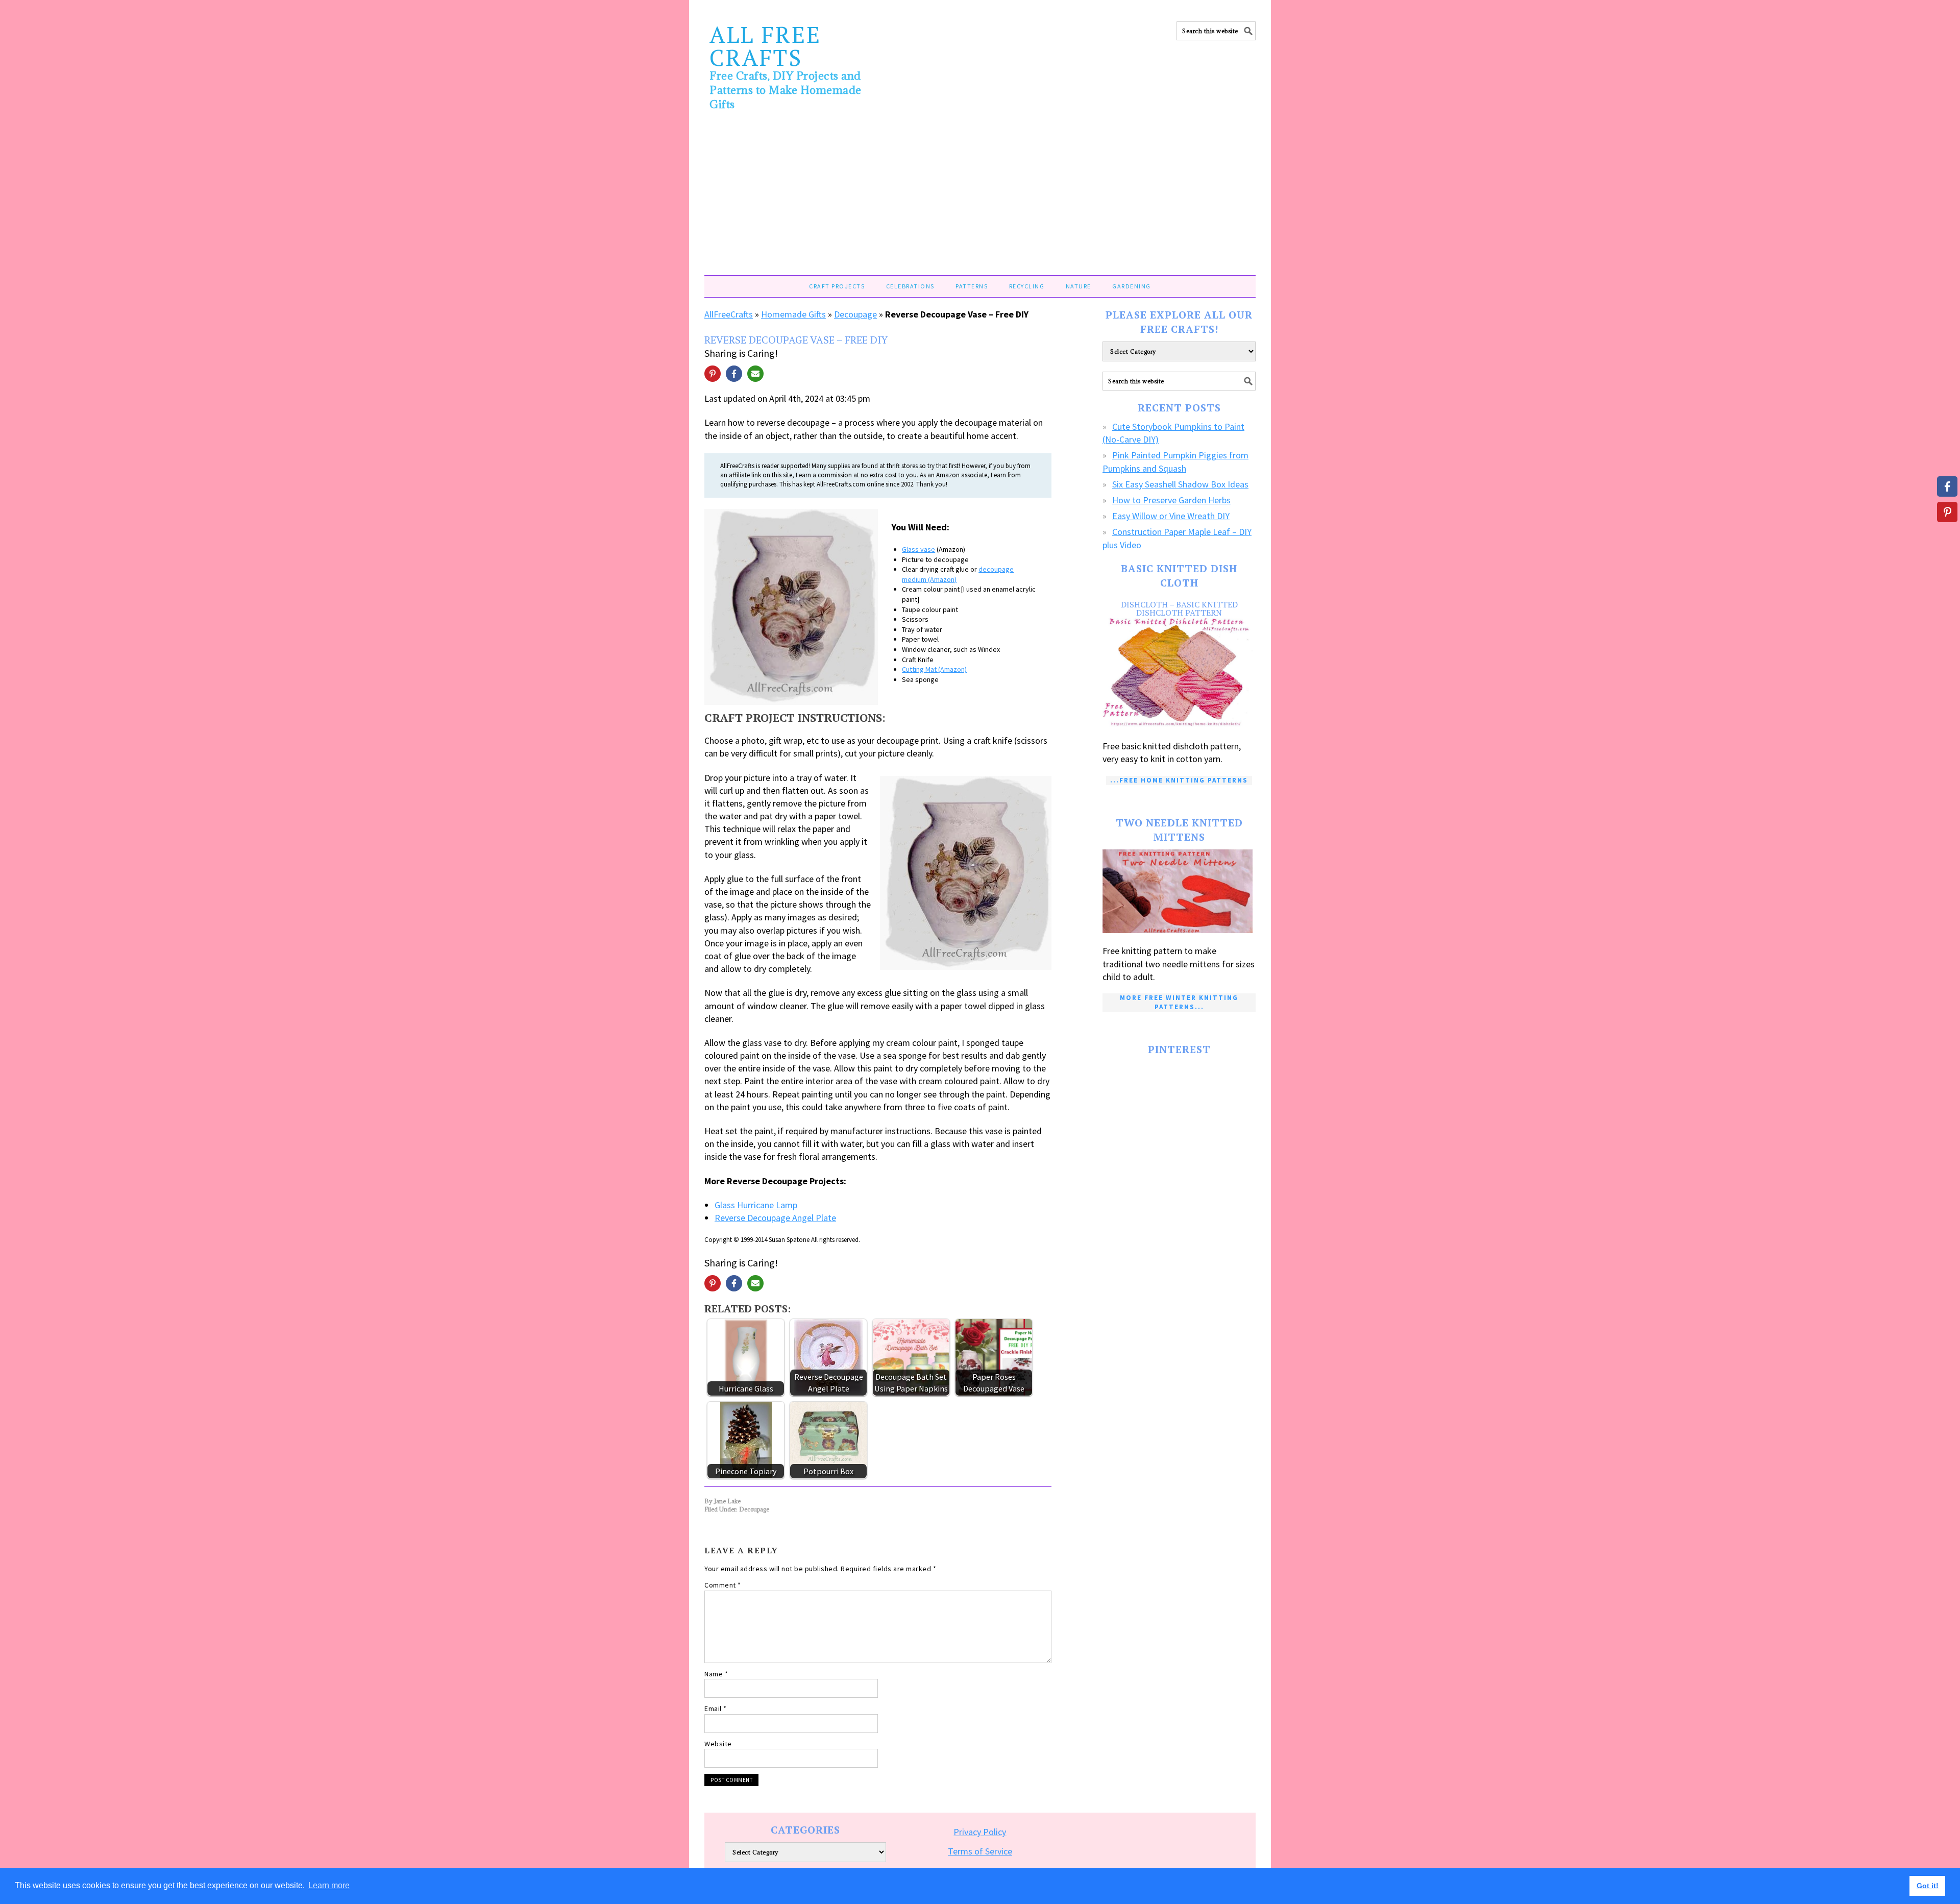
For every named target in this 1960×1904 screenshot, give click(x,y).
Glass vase (918, 549)
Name (716, 1674)
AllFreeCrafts (729, 314)
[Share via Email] (755, 374)
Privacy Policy (980, 1832)
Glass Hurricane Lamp (756, 1205)
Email (716, 1708)
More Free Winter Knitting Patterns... (1179, 1002)
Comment (723, 1585)
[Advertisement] (980, 199)
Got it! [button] (1928, 1886)
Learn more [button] (329, 1885)
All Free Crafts (765, 46)
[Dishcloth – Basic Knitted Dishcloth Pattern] (1179, 673)
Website (718, 1744)
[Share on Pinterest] (713, 374)
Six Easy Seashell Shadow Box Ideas (1180, 484)
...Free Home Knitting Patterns (1179, 780)
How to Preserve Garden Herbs (1171, 500)
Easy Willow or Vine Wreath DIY (1171, 516)
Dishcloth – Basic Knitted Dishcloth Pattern (1179, 608)
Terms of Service (980, 1851)
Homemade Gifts (793, 314)
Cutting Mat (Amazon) (934, 669)
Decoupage (855, 314)
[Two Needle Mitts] (1179, 892)
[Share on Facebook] (734, 374)
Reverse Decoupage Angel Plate (775, 1218)
